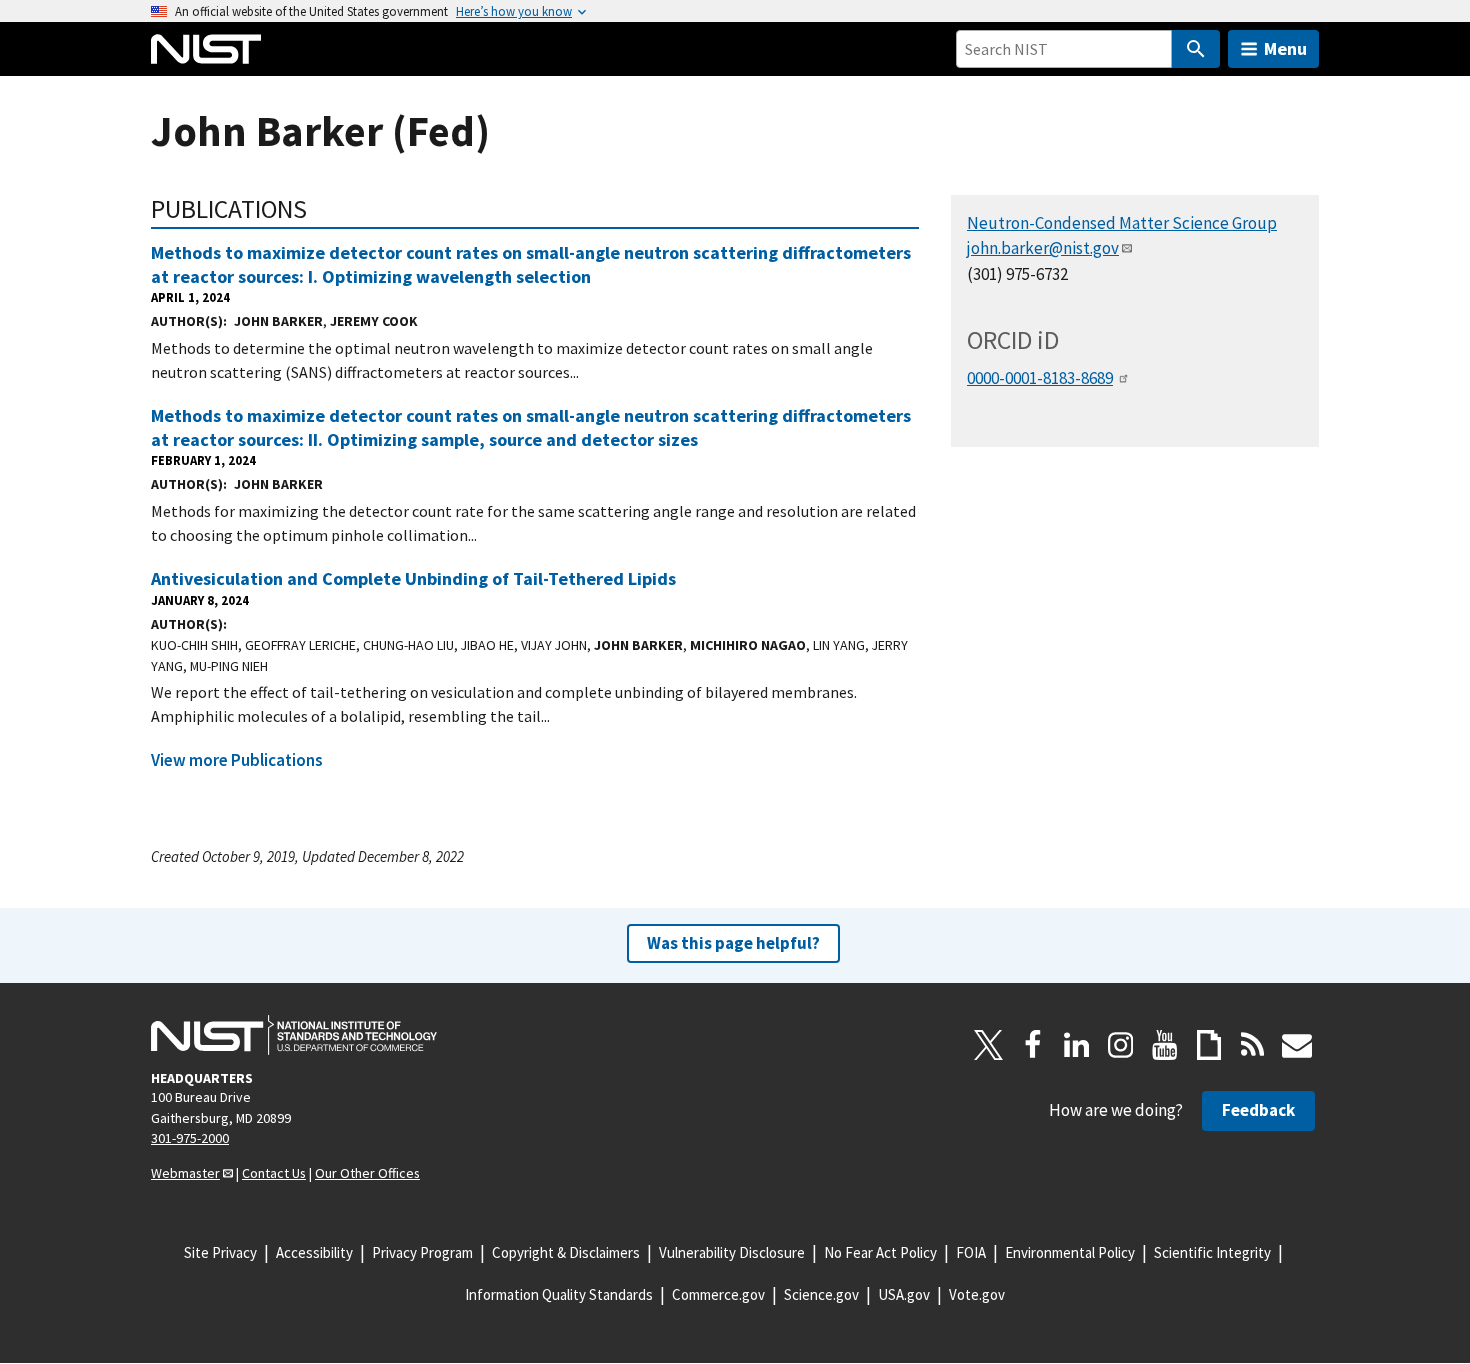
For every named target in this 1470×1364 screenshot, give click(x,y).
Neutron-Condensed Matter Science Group (1122, 223)
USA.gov (904, 1294)
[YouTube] (1165, 1045)
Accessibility (314, 1252)
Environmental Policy (1070, 1252)
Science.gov (821, 1294)
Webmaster (185, 1173)
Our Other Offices (367, 1173)
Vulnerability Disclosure (732, 1252)
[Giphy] (1209, 1045)
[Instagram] (1121, 1045)
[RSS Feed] (1253, 1045)
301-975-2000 (190, 1138)
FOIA (971, 1252)
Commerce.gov (718, 1294)
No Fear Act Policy (880, 1252)
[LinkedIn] (1077, 1045)
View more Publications (237, 760)
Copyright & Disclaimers (566, 1252)
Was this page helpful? (733, 943)
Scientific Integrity (1212, 1252)
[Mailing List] (1297, 1045)
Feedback (1258, 1110)
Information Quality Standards (559, 1294)
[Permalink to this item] (320, 209)
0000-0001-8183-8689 (1040, 378)
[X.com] (989, 1045)
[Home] (206, 49)
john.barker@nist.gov (1043, 248)
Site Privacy (220, 1252)
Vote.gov (977, 1294)
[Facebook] (1033, 1045)
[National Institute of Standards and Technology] (294, 1035)
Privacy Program (422, 1252)
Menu (1285, 48)
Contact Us (274, 1173)
